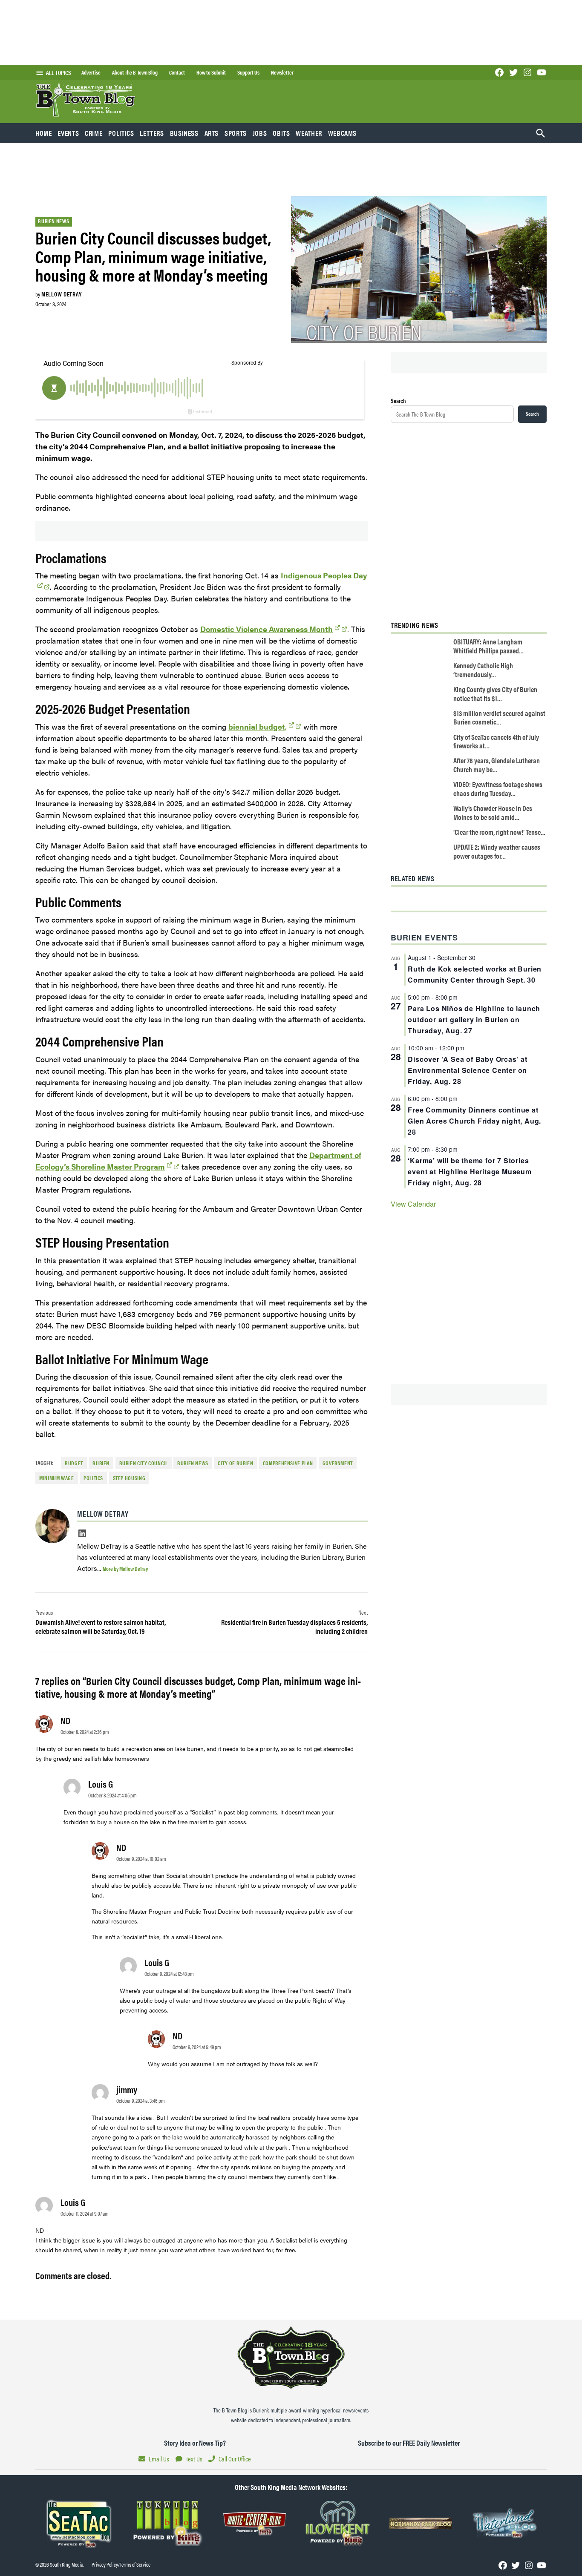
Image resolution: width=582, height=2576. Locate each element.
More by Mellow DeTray (125, 1568)
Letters (152, 133)
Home (44, 133)
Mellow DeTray (61, 294)
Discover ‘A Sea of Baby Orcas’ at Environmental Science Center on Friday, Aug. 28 (467, 1070)
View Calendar (413, 1204)
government (338, 1463)
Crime (94, 133)
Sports (236, 133)
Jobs (260, 133)
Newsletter (282, 72)
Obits (281, 133)
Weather (309, 133)
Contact (177, 72)
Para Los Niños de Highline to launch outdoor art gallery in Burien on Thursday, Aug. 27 (474, 1019)
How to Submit (211, 72)
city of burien (235, 1463)
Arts (212, 133)
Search (398, 400)
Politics (121, 133)
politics (93, 1478)
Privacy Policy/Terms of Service (121, 2564)
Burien (101, 1463)
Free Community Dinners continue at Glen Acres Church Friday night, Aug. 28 (474, 1121)
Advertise (91, 72)
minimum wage (57, 1478)
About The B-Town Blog (135, 72)
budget (74, 1463)
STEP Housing (129, 1478)
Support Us (248, 72)
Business (184, 133)
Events (68, 133)
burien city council (144, 1463)
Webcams (342, 133)
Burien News (53, 221)
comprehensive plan (288, 1463)
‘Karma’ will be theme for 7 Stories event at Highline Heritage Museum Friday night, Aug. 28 (470, 1172)
